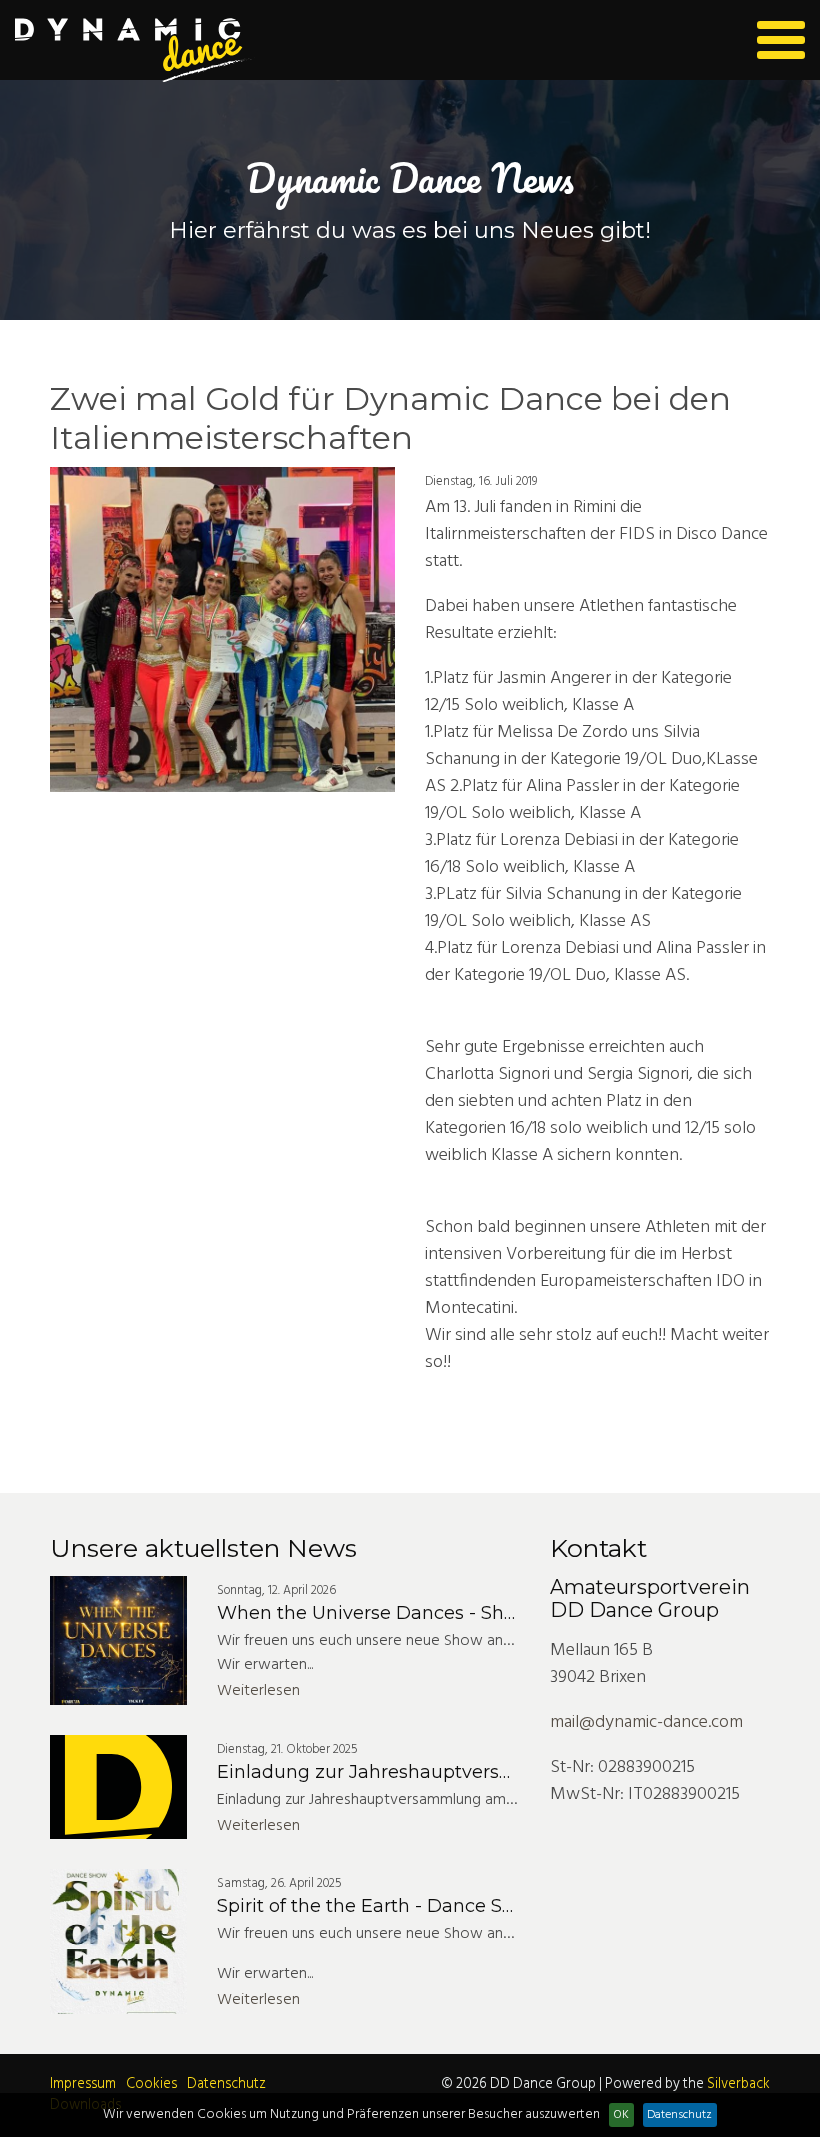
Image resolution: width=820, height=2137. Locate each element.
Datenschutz (226, 2084)
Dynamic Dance (135, 50)
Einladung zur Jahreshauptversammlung (403, 1772)
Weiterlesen (258, 1691)
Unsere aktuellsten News (203, 1548)
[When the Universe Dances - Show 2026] (118, 1640)
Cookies (151, 2084)
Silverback (738, 2084)
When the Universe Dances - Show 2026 (399, 1613)
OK (621, 2115)
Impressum (83, 2084)
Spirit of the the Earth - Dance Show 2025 (403, 1906)
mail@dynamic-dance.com (646, 1722)
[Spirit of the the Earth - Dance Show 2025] (118, 1941)
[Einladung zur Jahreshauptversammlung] (118, 1787)
